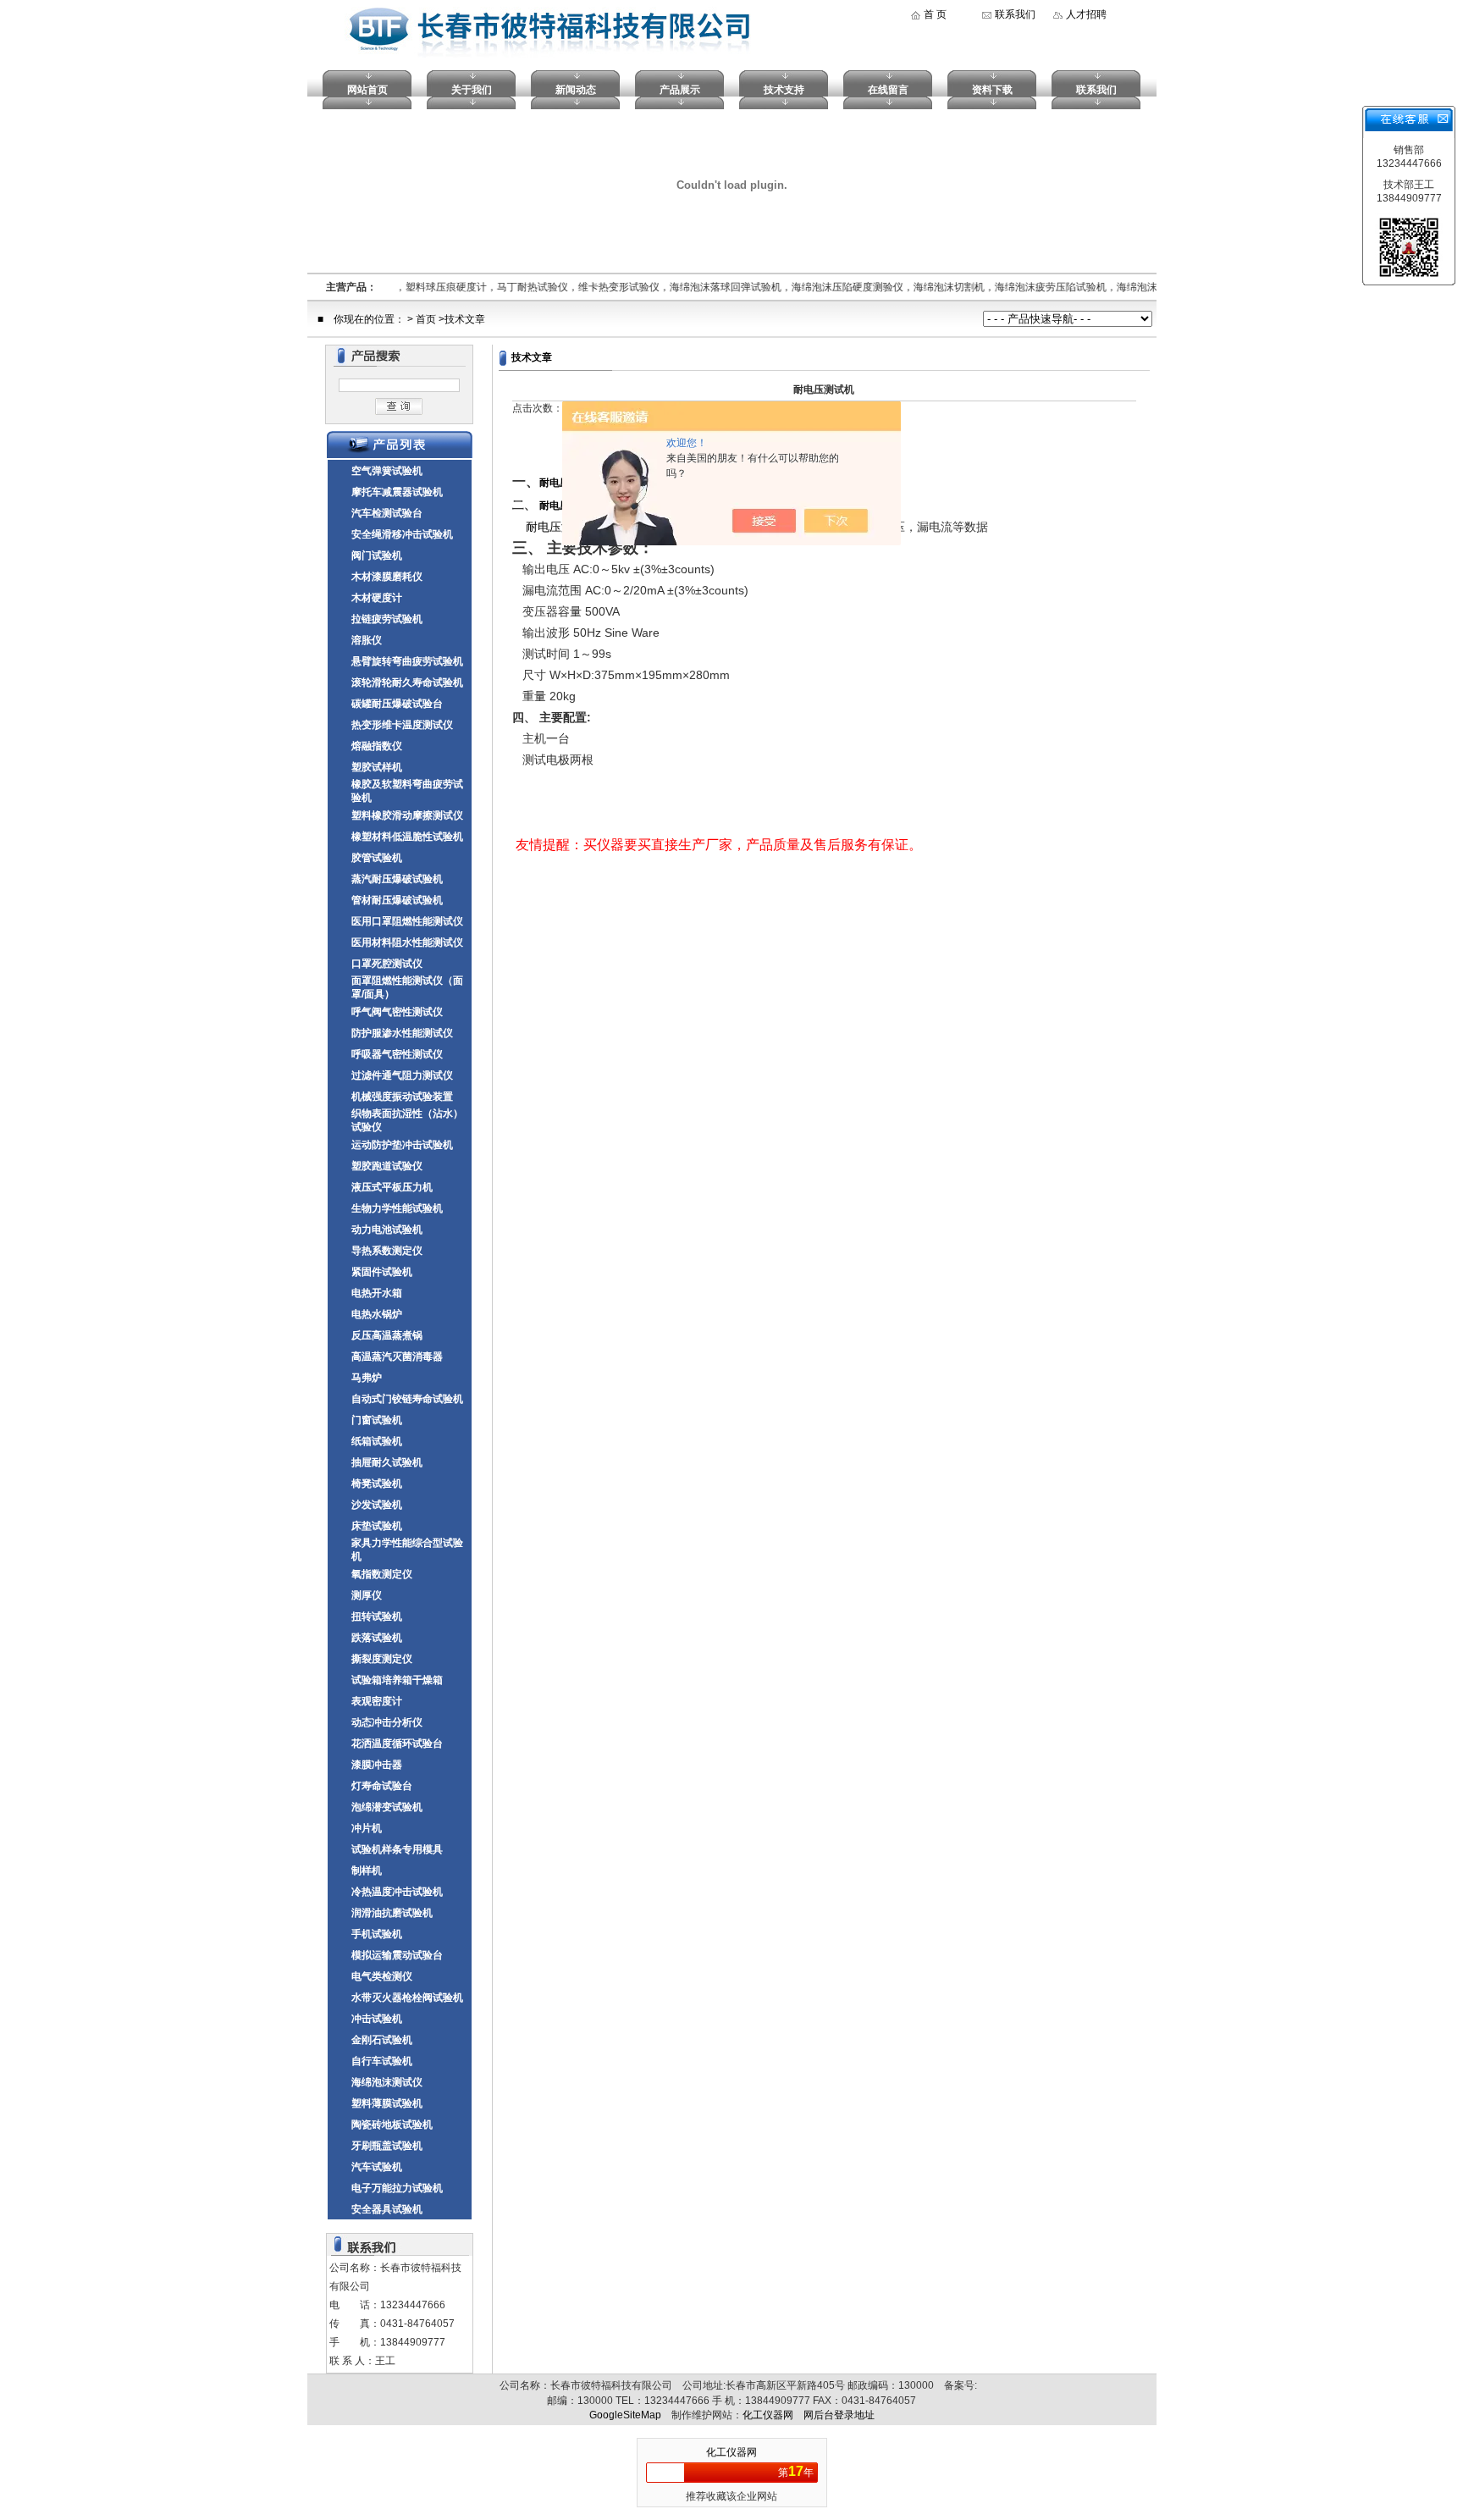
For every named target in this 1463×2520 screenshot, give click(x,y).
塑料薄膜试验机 (387, 2103)
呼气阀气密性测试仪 (397, 1012)
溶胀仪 (367, 640)
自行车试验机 (382, 2061)
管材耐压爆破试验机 (397, 900)
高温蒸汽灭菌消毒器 (397, 1357)
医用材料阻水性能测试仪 (407, 942)
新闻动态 (576, 90)
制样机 (367, 1871)
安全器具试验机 (387, 2209)
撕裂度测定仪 (382, 1659)
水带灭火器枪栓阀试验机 (407, 1998)
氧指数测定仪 (382, 1574)
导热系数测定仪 (387, 1251)
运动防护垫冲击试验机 (402, 1145)
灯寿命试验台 (382, 1786)
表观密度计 (377, 1701)
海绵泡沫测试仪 (387, 2082)
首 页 (935, 14)
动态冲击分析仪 (387, 1722)
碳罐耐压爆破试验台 (397, 704)
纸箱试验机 (377, 1441)
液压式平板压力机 (392, 1187)
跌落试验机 (377, 1638)
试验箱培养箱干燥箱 (397, 1680)
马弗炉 (367, 1378)
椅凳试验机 (377, 1484)
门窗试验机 (377, 1420)
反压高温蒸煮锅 (387, 1335)
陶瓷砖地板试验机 (392, 2125)
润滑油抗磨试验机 (392, 1913)
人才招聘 (1086, 14)
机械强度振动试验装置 (402, 1097)
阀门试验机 (377, 555)
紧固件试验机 (382, 1272)
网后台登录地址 (839, 2415)
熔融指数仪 (377, 746)
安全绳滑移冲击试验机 (402, 534)
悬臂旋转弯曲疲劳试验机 (407, 661)
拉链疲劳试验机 (387, 619)
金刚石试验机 (382, 2040)
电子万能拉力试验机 (397, 2188)
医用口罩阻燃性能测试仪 (407, 921)
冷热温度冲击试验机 (397, 1892)
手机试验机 (377, 1934)
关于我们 (472, 90)
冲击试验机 (377, 2019)
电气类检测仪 (382, 1976)
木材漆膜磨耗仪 (387, 577)
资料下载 (992, 90)
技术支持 (784, 90)
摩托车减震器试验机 (397, 492)
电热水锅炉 (377, 1314)
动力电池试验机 (387, 1230)
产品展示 (680, 90)
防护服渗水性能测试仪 (402, 1033)
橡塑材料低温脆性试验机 (407, 837)
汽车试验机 (377, 2167)
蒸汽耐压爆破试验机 (397, 879)
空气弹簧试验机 (387, 471)
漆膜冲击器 (377, 1765)
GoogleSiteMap (625, 2415)
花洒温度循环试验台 (397, 1744)
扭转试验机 (377, 1616)
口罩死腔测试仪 (387, 964)
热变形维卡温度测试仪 (402, 725)
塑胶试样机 (377, 767)
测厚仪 (367, 1595)
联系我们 (1015, 14)
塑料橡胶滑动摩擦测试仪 (407, 815)
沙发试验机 (377, 1505)
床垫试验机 (377, 1526)
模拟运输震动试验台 (397, 1955)
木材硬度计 (377, 598)
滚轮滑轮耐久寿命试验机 (407, 682)
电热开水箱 (377, 1293)
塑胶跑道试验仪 (387, 1166)
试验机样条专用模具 (397, 1849)
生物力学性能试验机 (397, 1208)
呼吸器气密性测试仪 (397, 1054)
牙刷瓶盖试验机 (387, 2146)
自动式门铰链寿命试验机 (407, 1399)
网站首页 (367, 90)
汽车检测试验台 (387, 513)
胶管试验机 (377, 858)
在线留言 (888, 90)
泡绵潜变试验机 (387, 1807)
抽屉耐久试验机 (387, 1462)
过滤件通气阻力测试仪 (402, 1075)
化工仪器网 (768, 2415)
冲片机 (367, 1828)
